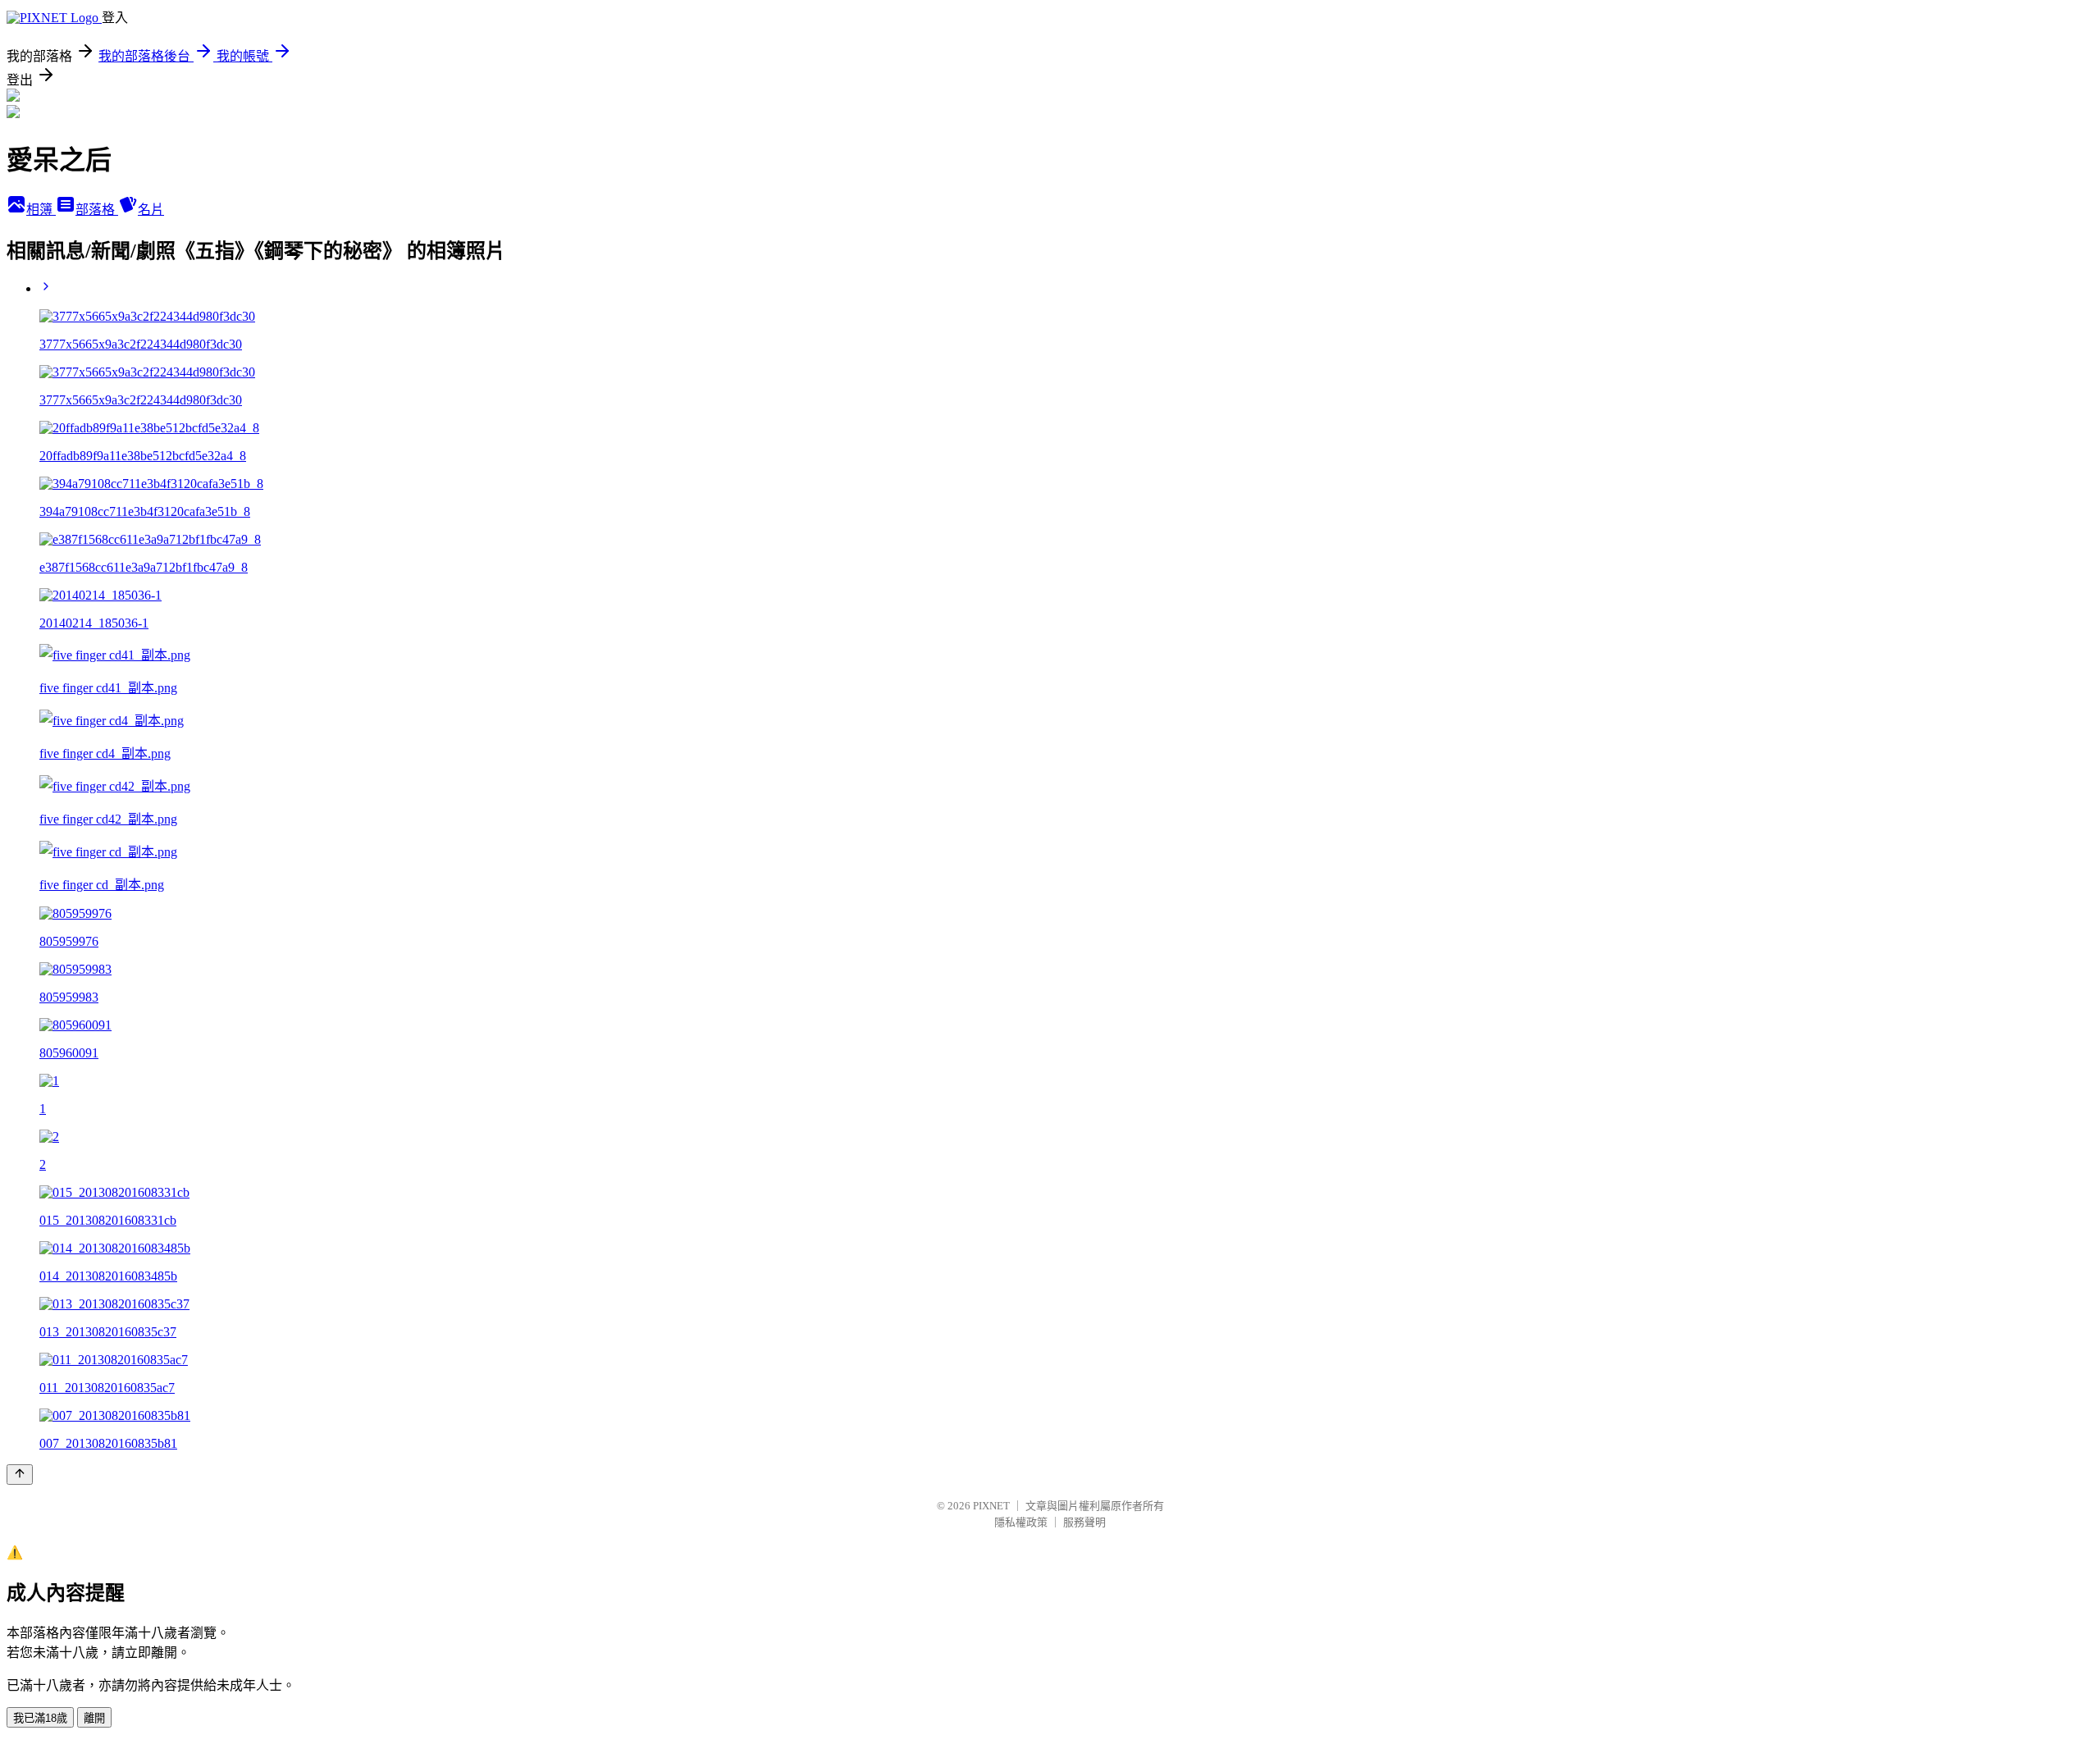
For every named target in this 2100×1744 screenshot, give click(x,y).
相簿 (41, 210)
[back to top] (20, 1475)
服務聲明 (1084, 1522)
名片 (151, 210)
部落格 (97, 210)
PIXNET (991, 1506)
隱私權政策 (1021, 1522)
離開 (94, 1718)
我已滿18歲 (40, 1718)
